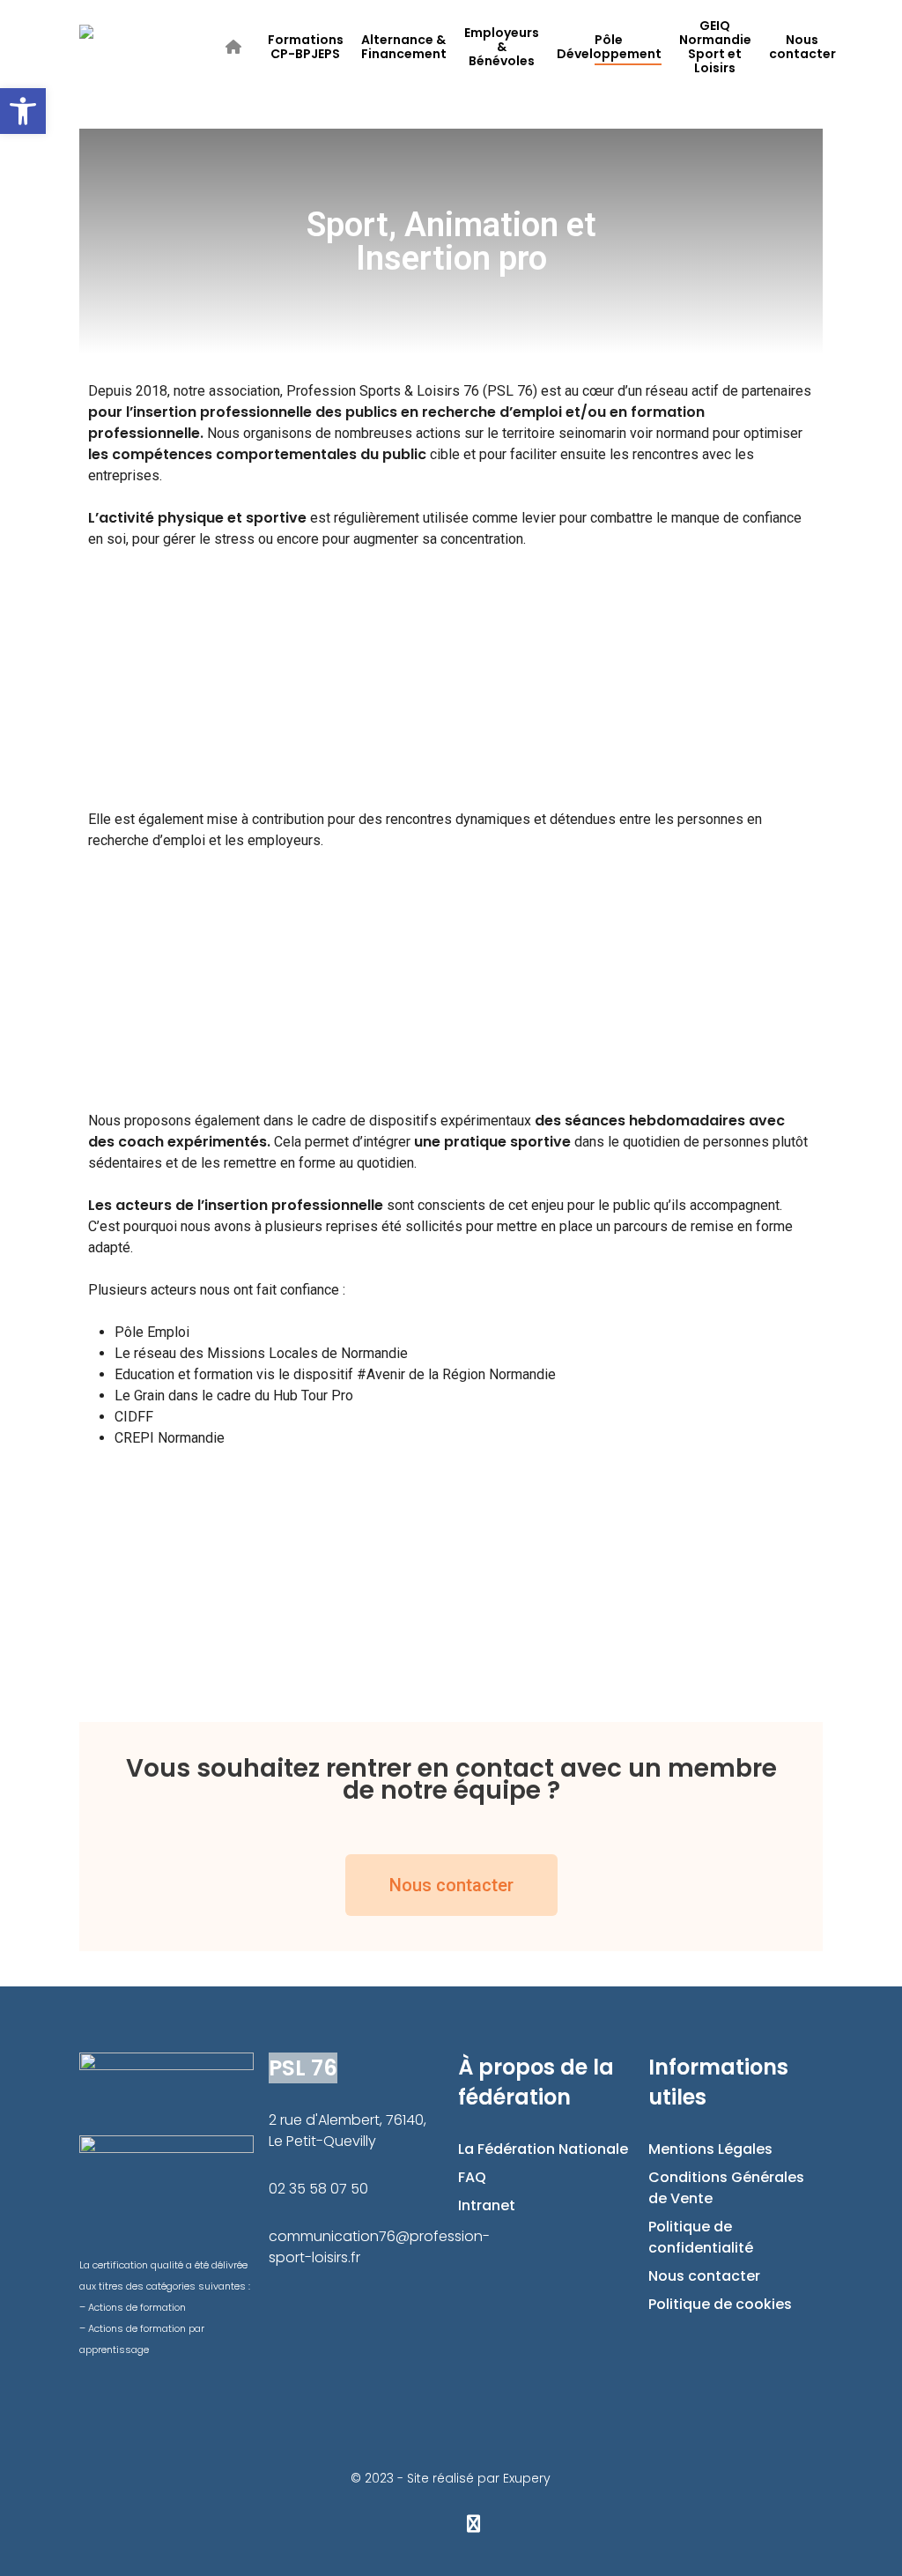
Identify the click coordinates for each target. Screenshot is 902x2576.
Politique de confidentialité (701, 2237)
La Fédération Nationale (543, 2149)
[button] (104, 677)
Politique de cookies (720, 2304)
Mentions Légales (710, 2149)
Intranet (487, 2205)
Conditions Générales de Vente (726, 2188)
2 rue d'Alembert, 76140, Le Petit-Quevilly (347, 2131)
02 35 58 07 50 (318, 2189)
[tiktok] (517, 2523)
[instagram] (473, 2523)
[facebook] (385, 2523)
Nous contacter (704, 2276)
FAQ (472, 2177)
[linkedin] (429, 2523)
